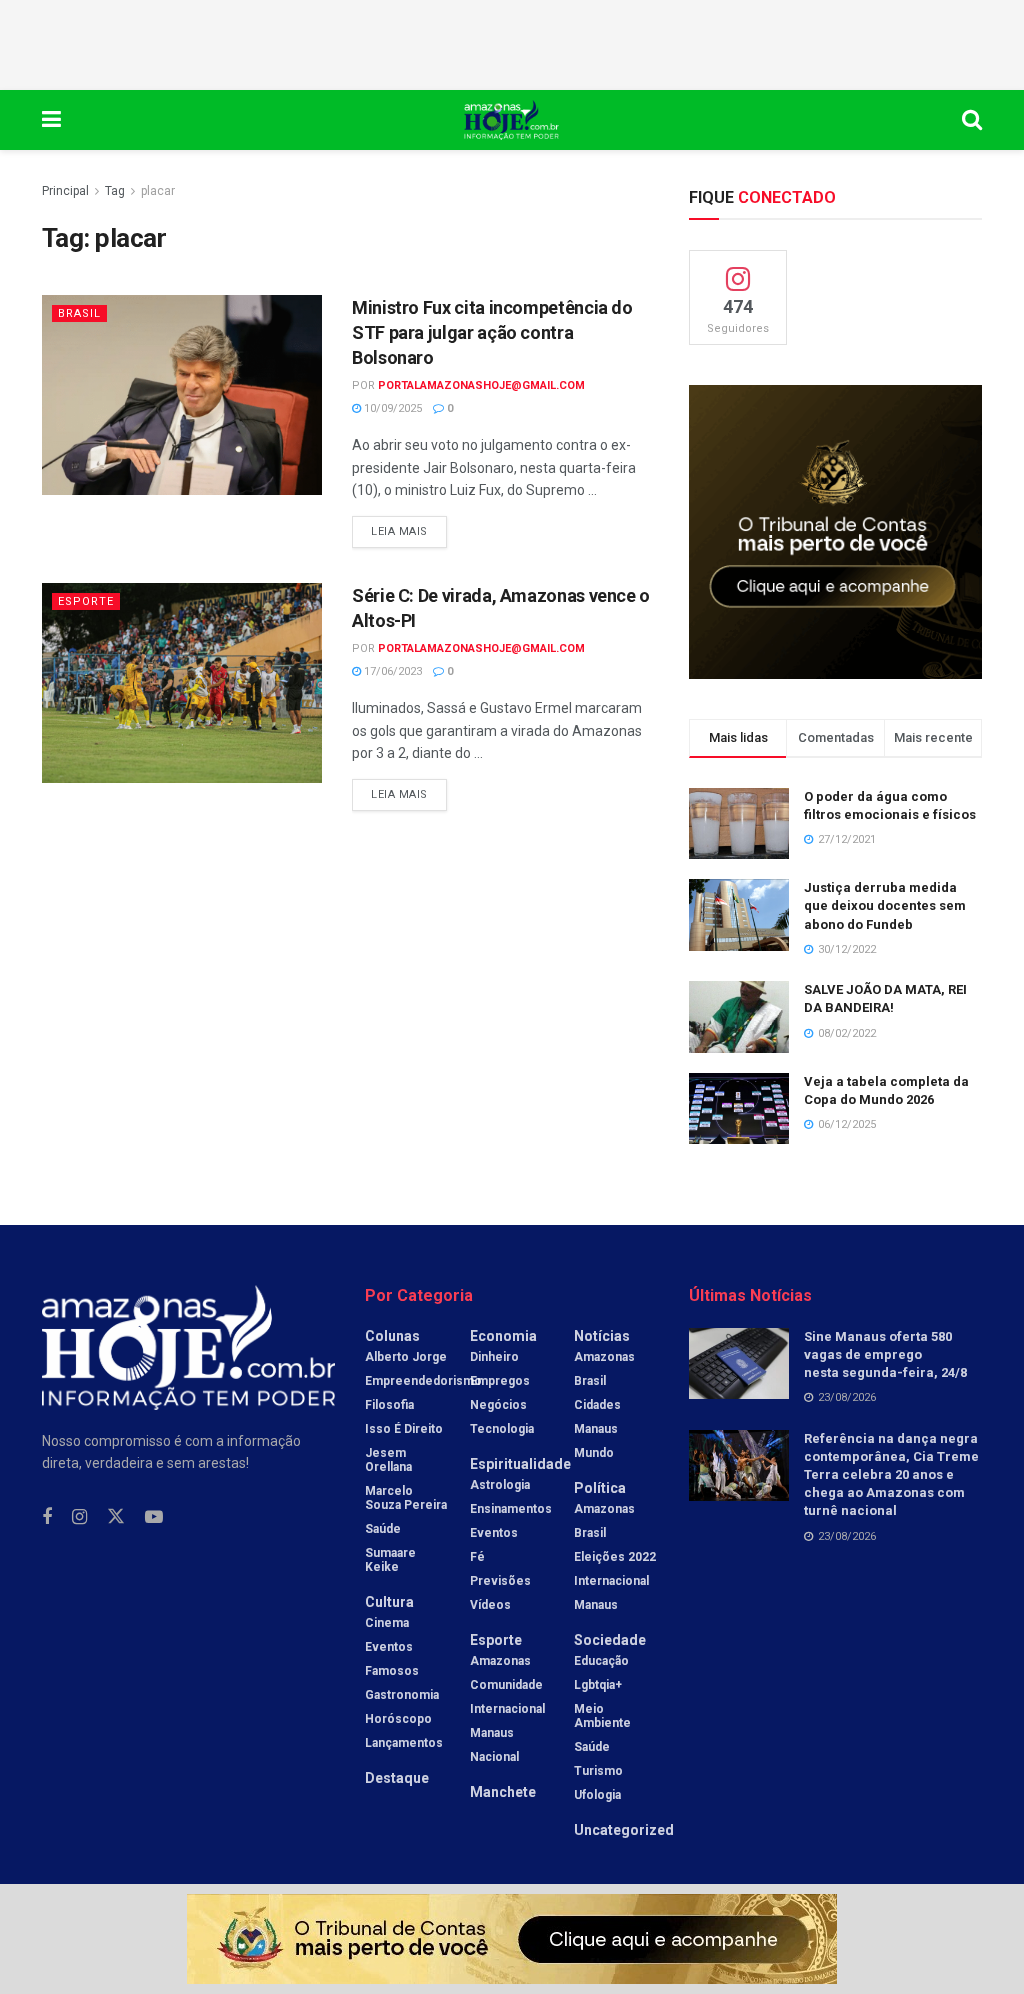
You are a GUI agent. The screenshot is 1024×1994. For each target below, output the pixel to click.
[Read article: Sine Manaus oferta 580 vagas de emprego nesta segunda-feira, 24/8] (739, 1364)
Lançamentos (404, 1743)
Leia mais (409, 527)
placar (158, 191)
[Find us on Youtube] (154, 1517)
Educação (601, 1661)
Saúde (383, 1529)
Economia (503, 1336)
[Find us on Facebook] (47, 1517)
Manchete (503, 1792)
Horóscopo (398, 1719)
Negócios (498, 1405)
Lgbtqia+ (598, 1685)
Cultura (389, 1602)
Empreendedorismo (423, 1381)
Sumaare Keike (390, 1560)
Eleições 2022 (615, 1557)
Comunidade (506, 1685)
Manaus (492, 1733)
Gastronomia (402, 1695)
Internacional (507, 1709)
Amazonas (500, 1661)
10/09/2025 (391, 408)
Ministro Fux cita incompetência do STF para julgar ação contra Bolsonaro (492, 332)
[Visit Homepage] (511, 120)
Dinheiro (494, 1357)
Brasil (79, 313)
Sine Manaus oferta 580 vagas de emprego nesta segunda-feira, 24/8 (885, 1354)
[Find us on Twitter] (116, 1517)
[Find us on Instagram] (79, 1517)
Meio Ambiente (602, 1716)
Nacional (494, 1757)
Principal (65, 191)
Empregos (500, 1381)
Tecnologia (502, 1429)
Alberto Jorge (406, 1357)
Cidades (597, 1405)
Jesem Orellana (388, 1460)
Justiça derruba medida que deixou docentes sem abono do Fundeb (885, 905)
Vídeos (490, 1605)
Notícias (602, 1336)
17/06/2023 (391, 671)
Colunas (392, 1336)
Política (600, 1488)
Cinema (387, 1623)
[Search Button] (972, 120)
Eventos (389, 1647)
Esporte (86, 601)
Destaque (397, 1778)
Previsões (500, 1581)
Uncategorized (624, 1830)
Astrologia (500, 1485)
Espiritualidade (520, 1464)
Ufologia (597, 1795)
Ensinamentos (511, 1509)
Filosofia (389, 1405)
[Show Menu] (51, 120)
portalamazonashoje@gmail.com (481, 385)
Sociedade (610, 1640)
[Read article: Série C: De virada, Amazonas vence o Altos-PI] (182, 683)
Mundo (594, 1453)
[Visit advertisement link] (835, 531)
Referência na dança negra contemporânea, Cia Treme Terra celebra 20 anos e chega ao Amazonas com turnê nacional (891, 1475)
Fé (477, 1557)
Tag (115, 191)
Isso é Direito (404, 1429)
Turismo (598, 1771)
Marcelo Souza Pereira (406, 1498)
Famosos (392, 1671)
